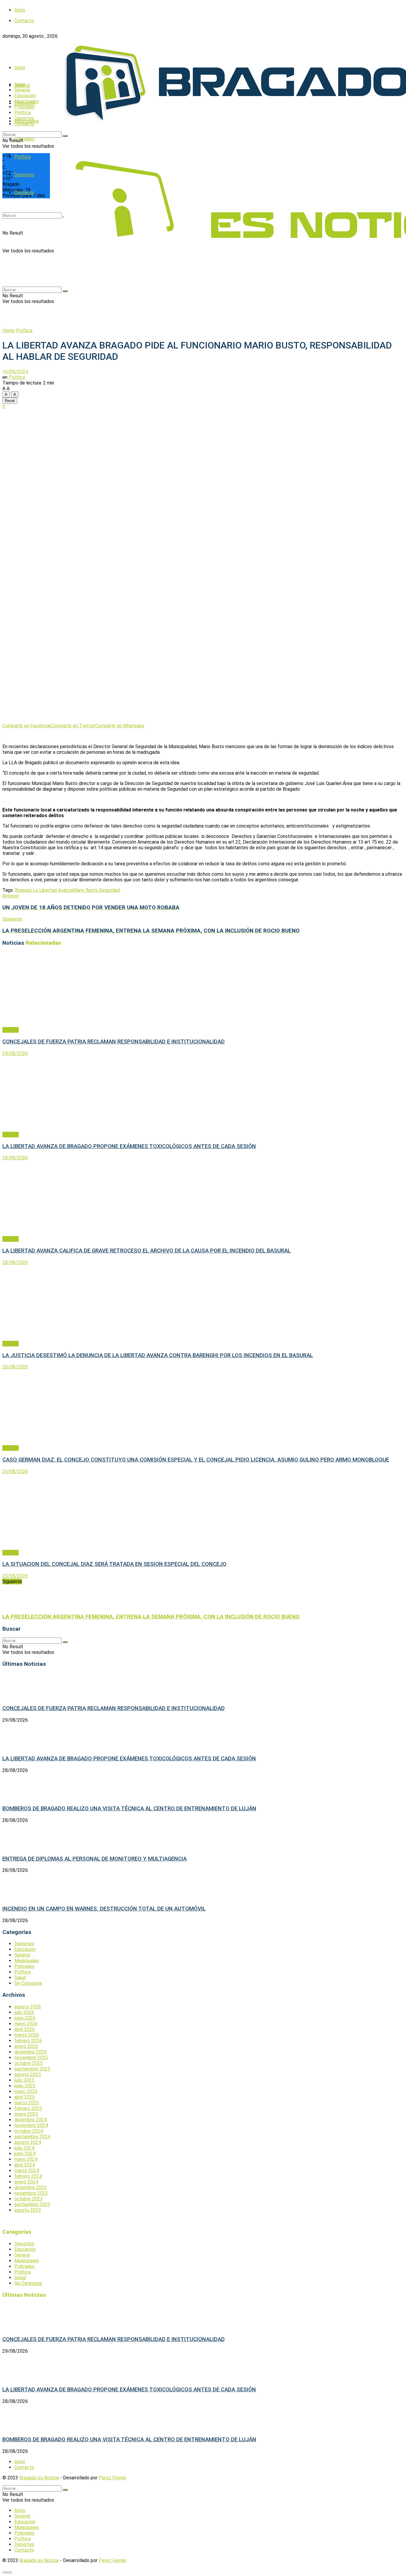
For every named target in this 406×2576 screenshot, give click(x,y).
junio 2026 (25, 2018)
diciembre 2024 (30, 2120)
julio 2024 (24, 2148)
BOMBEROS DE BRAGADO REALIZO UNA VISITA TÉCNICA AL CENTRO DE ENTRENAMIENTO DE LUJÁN (129, 1809)
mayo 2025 (26, 2091)
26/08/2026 (15, 1471)
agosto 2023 (28, 2210)
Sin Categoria (28, 1983)
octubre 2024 (29, 2131)
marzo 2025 (27, 2103)
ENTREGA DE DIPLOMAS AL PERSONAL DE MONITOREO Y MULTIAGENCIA (95, 1859)
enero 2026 (26, 2046)
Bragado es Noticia (39, 2478)
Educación (25, 96)
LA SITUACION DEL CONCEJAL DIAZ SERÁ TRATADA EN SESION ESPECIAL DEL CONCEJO (114, 1564)
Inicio (20, 10)
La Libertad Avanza (53, 890)
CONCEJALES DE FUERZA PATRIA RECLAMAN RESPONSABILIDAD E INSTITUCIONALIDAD (114, 1042)
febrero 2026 (28, 2041)
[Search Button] (65, 136)
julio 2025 (24, 2080)
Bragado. (24, 890)
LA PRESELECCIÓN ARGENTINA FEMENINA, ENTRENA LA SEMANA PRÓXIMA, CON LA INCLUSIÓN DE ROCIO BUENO (151, 1617)
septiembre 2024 (32, 2137)
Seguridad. (110, 890)
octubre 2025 (29, 2063)
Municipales (27, 101)
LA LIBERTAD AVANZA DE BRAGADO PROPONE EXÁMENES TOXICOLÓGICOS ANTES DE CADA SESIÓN (129, 1146)
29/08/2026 (15, 1053)
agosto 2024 (28, 2142)
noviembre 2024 (31, 2125)
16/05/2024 (15, 372)
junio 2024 (25, 2154)
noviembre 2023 (31, 2193)
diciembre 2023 (30, 2188)
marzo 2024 (27, 2171)
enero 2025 (26, 2114)
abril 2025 (25, 2097)
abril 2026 (25, 2029)
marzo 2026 (27, 2035)
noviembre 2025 (31, 2058)
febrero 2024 (28, 2176)
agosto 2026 (28, 2007)
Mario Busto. (86, 890)
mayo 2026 (26, 2024)
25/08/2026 (15, 1576)
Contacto (24, 124)
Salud (20, 1978)
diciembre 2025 (30, 2052)
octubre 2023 (29, 2199)
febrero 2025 (28, 2108)
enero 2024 (26, 2182)
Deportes (24, 118)
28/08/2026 (15, 1158)
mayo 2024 (26, 2159)
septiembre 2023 (32, 2204)
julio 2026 (24, 2012)
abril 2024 (25, 2165)
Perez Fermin (112, 2478)
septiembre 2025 (32, 2069)
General (22, 90)
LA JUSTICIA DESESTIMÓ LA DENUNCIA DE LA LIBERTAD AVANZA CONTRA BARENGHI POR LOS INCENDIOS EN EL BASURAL (158, 1355)
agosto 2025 (28, 2075)
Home (9, 331)
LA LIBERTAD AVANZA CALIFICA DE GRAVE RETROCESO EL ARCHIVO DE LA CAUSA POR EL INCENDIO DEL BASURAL (147, 1251)
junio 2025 (25, 2086)
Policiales (24, 139)
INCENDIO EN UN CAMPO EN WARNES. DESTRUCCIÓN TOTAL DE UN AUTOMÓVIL (104, 1909)
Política (22, 113)
